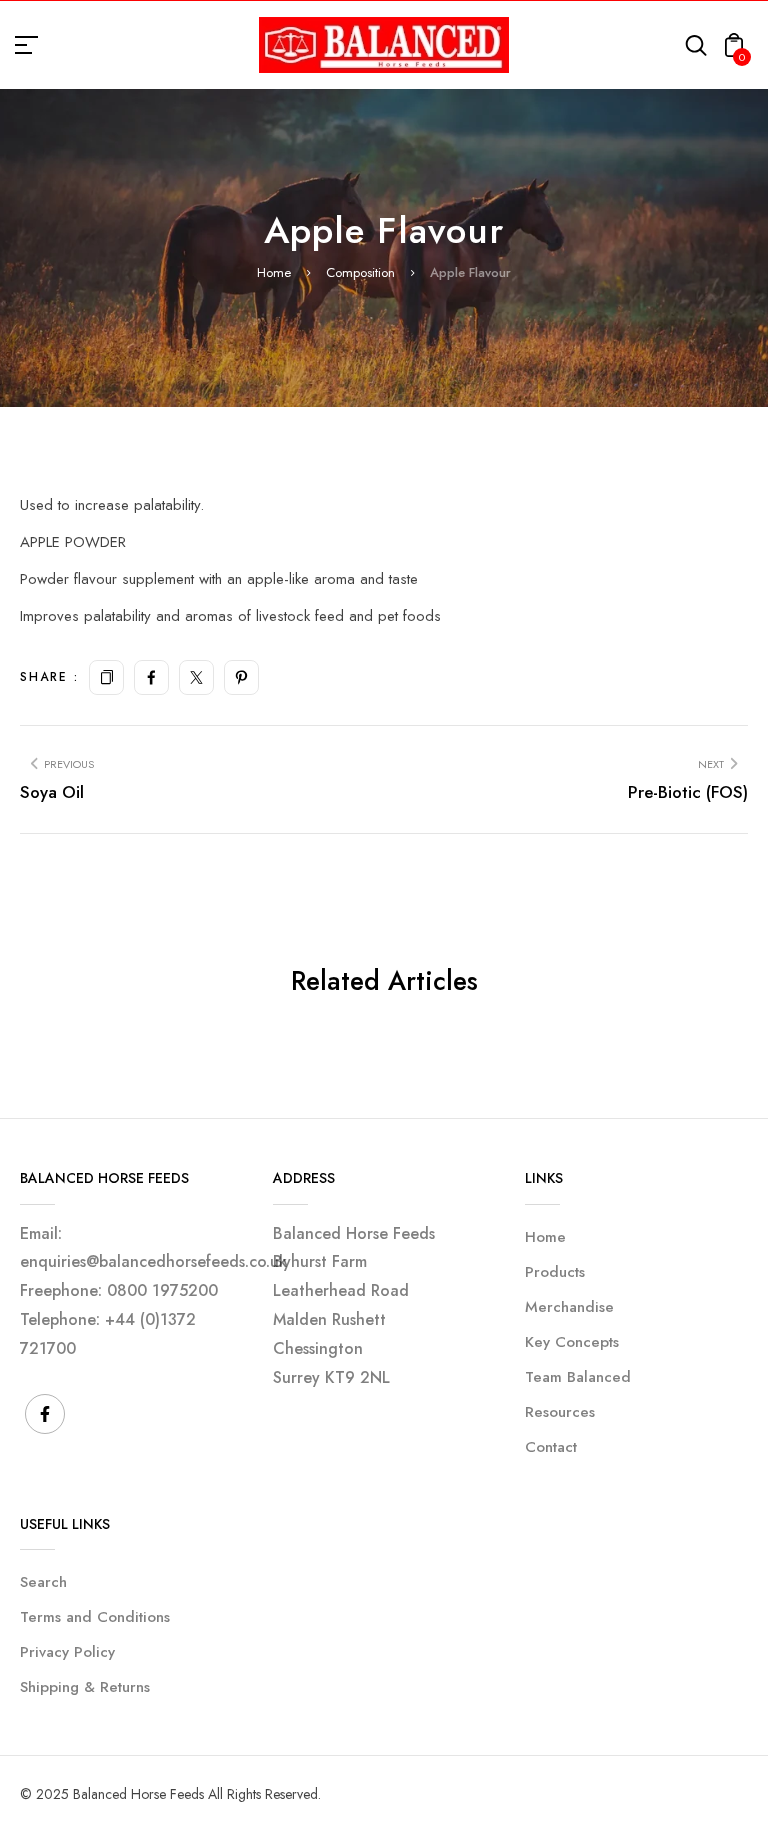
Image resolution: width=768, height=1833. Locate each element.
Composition (360, 272)
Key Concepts (572, 1342)
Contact (551, 1447)
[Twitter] (196, 677)
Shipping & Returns (85, 1687)
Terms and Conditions (95, 1617)
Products (555, 1272)
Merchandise (569, 1307)
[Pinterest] (241, 677)
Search (43, 1582)
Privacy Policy (67, 1652)
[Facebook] (151, 677)
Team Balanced (578, 1377)
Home (274, 272)
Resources (560, 1412)
